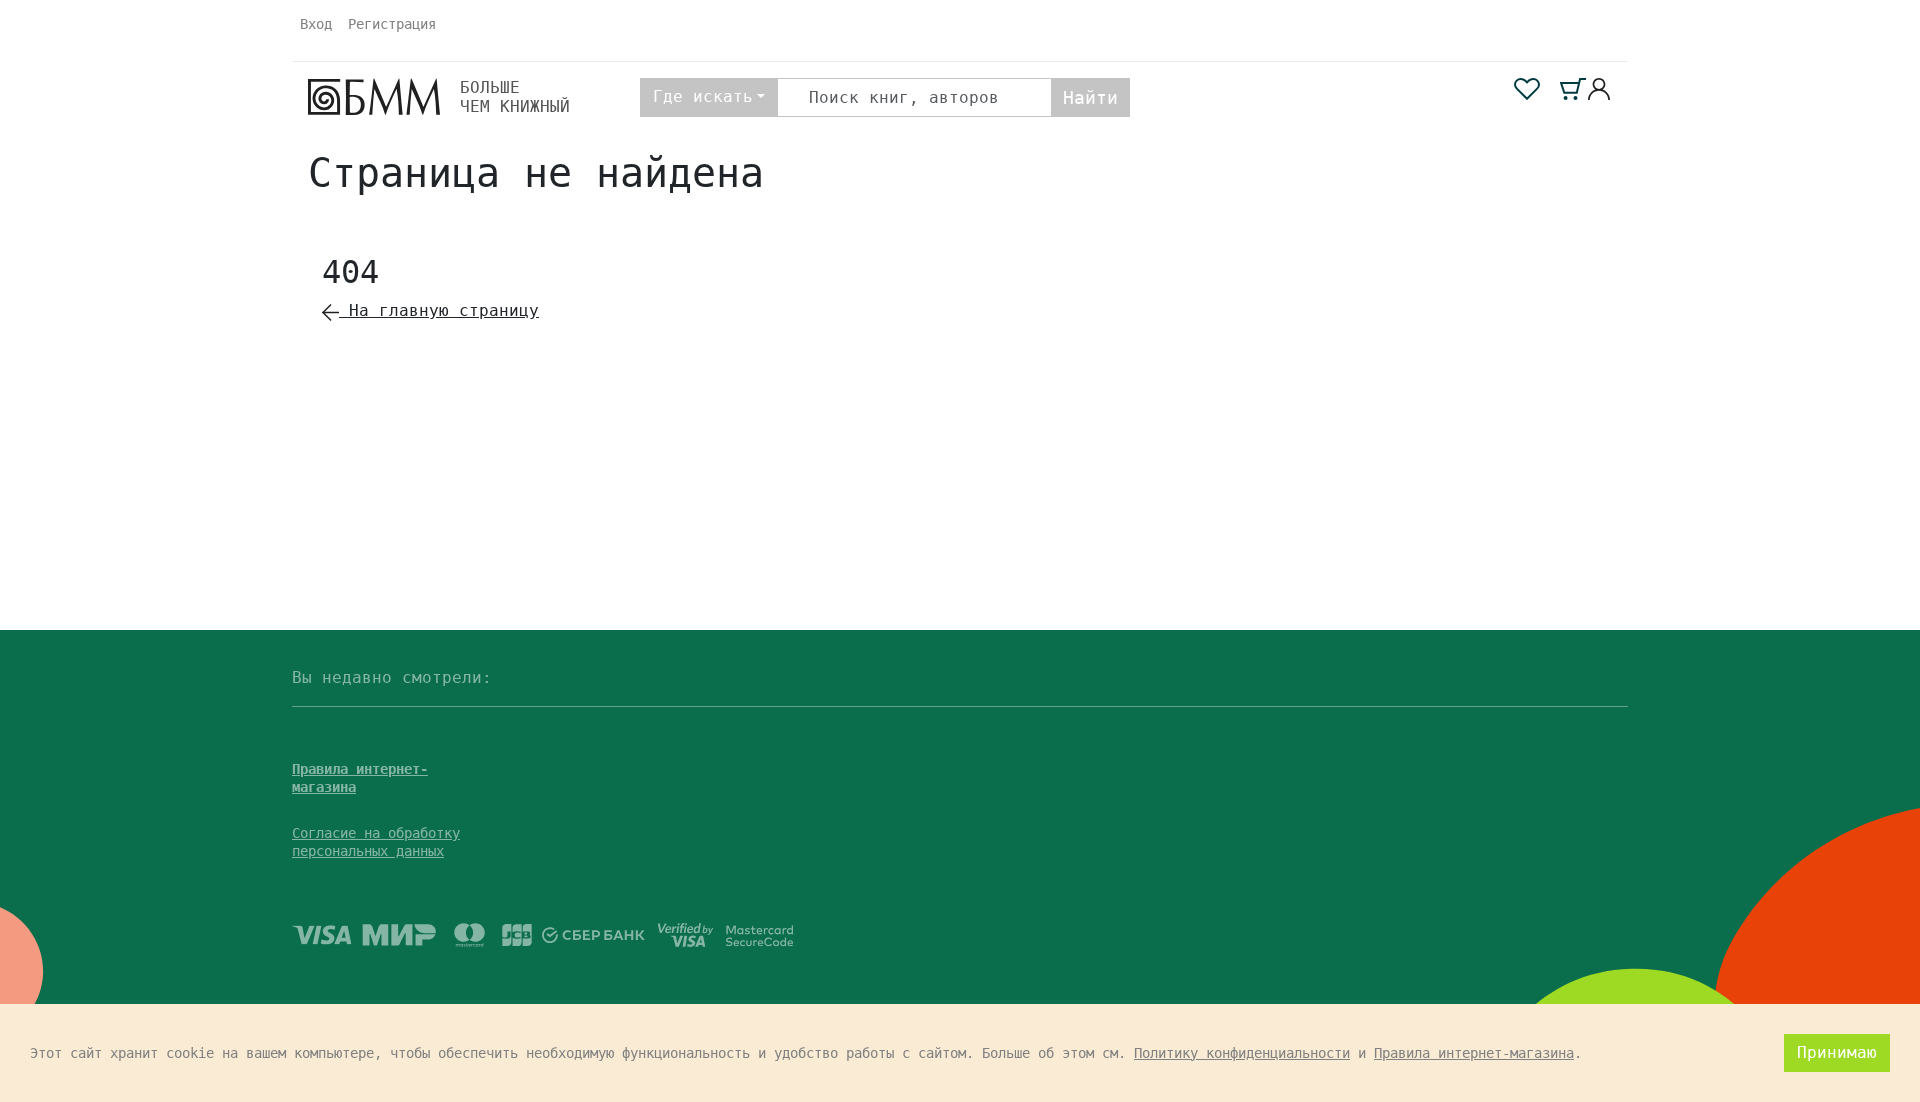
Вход (316, 24)
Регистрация (392, 24)
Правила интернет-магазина (1474, 1053)
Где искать (703, 96)
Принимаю (1837, 1052)
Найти (1090, 97)
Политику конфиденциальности (1242, 1053)
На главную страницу (439, 310)
